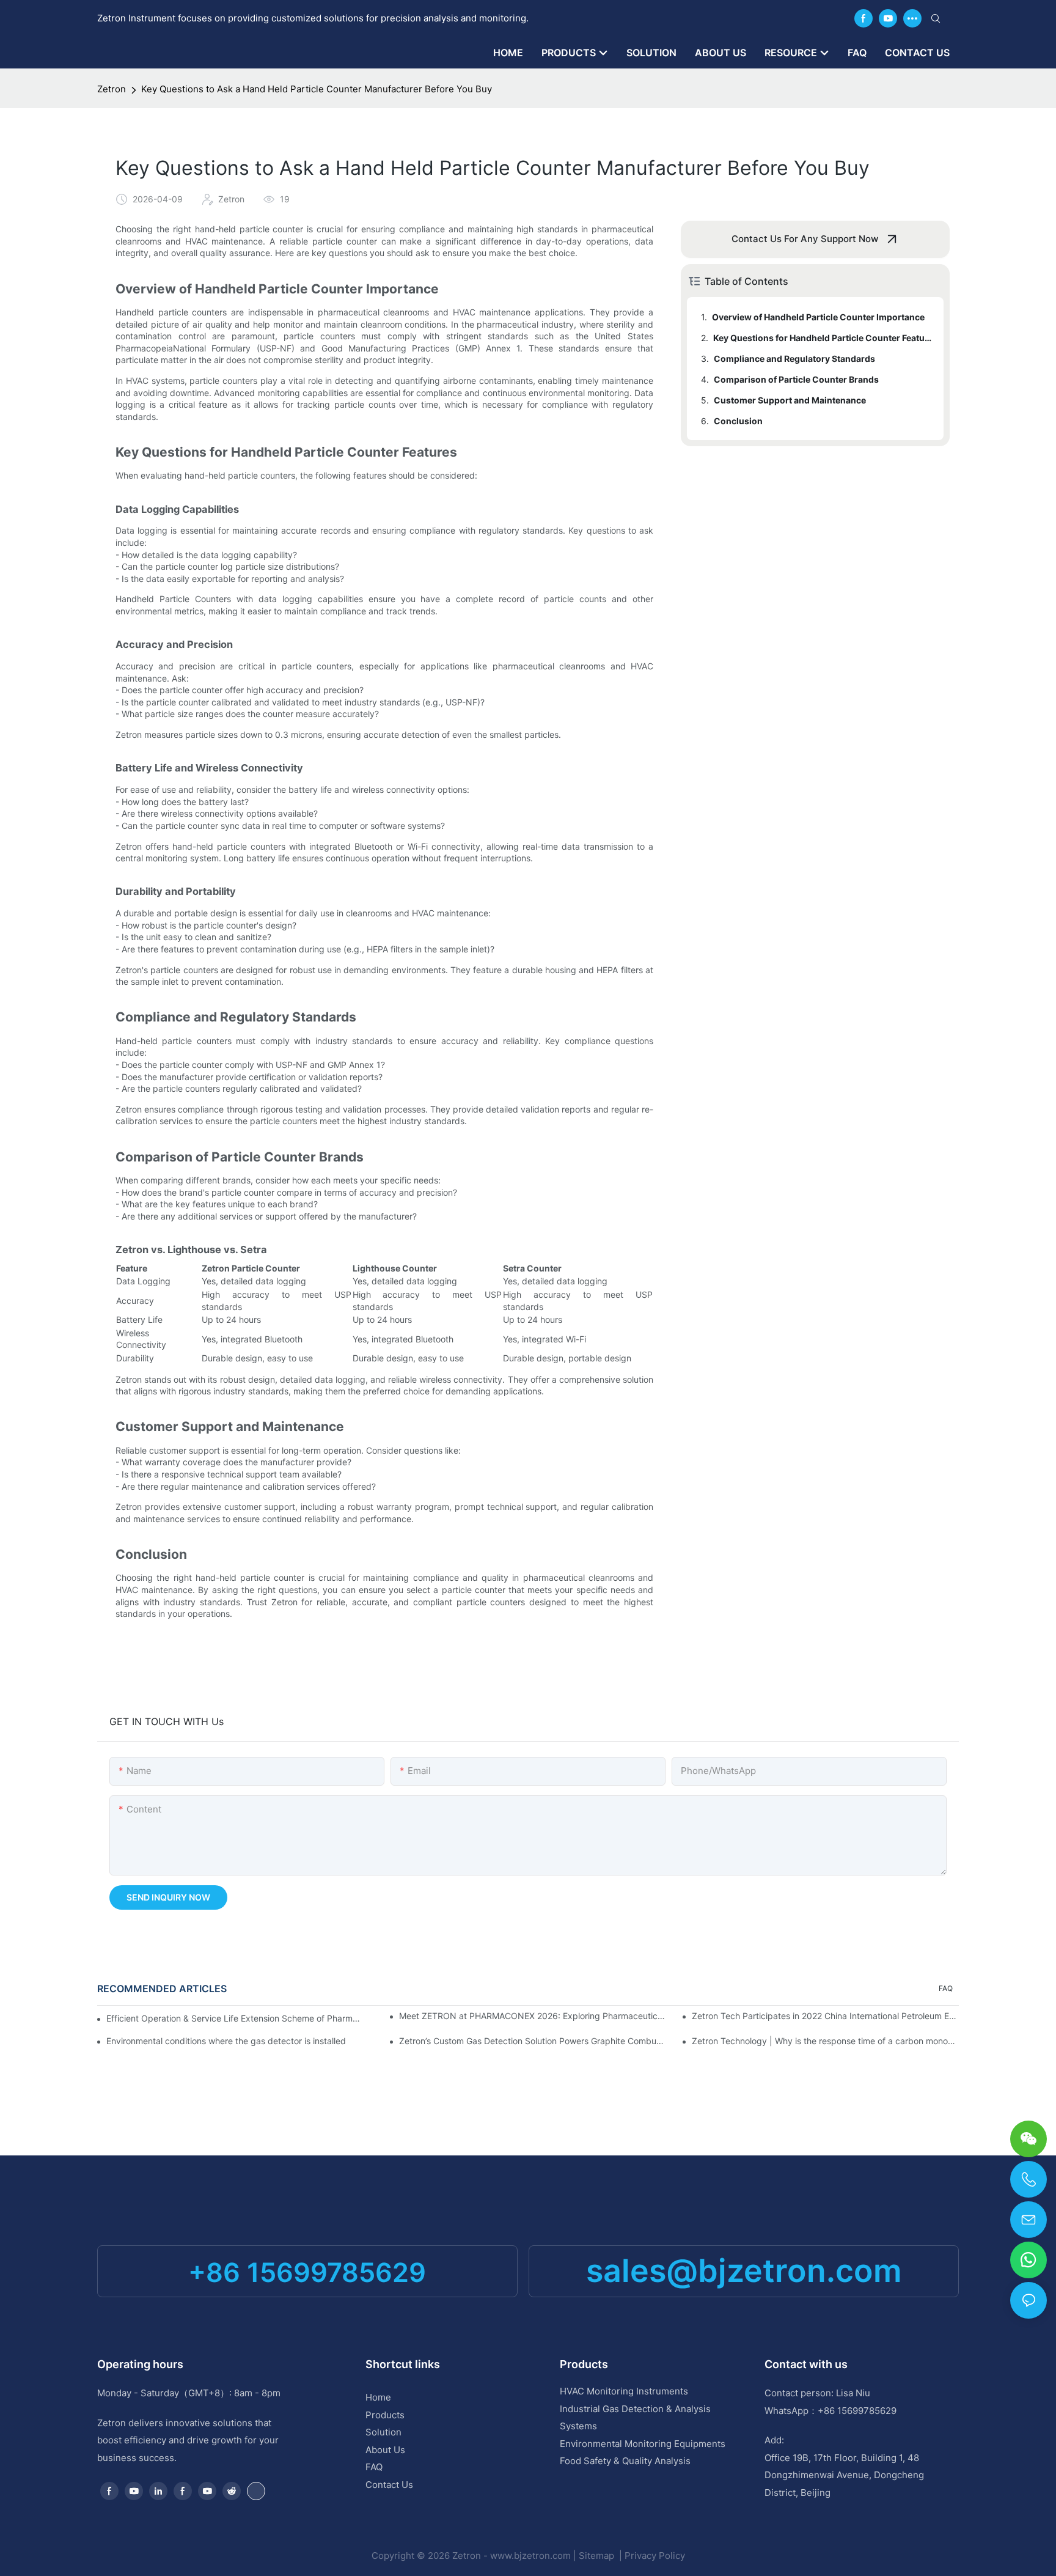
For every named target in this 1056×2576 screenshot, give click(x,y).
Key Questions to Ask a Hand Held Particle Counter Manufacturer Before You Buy (317, 89)
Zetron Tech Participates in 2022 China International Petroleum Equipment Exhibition (825, 2016)
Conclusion (738, 421)
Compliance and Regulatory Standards (794, 359)
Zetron (112, 89)
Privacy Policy (655, 2556)
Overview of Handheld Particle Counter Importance (818, 317)
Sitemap (598, 2556)
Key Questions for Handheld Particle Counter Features (823, 338)
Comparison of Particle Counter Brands (796, 379)
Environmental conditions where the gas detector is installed (226, 2041)
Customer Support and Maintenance (790, 400)
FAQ (946, 1988)
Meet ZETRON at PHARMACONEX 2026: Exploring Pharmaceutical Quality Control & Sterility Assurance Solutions (533, 2016)
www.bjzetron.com (530, 2556)
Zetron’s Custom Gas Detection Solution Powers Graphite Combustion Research (533, 2041)
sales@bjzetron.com (744, 2271)
